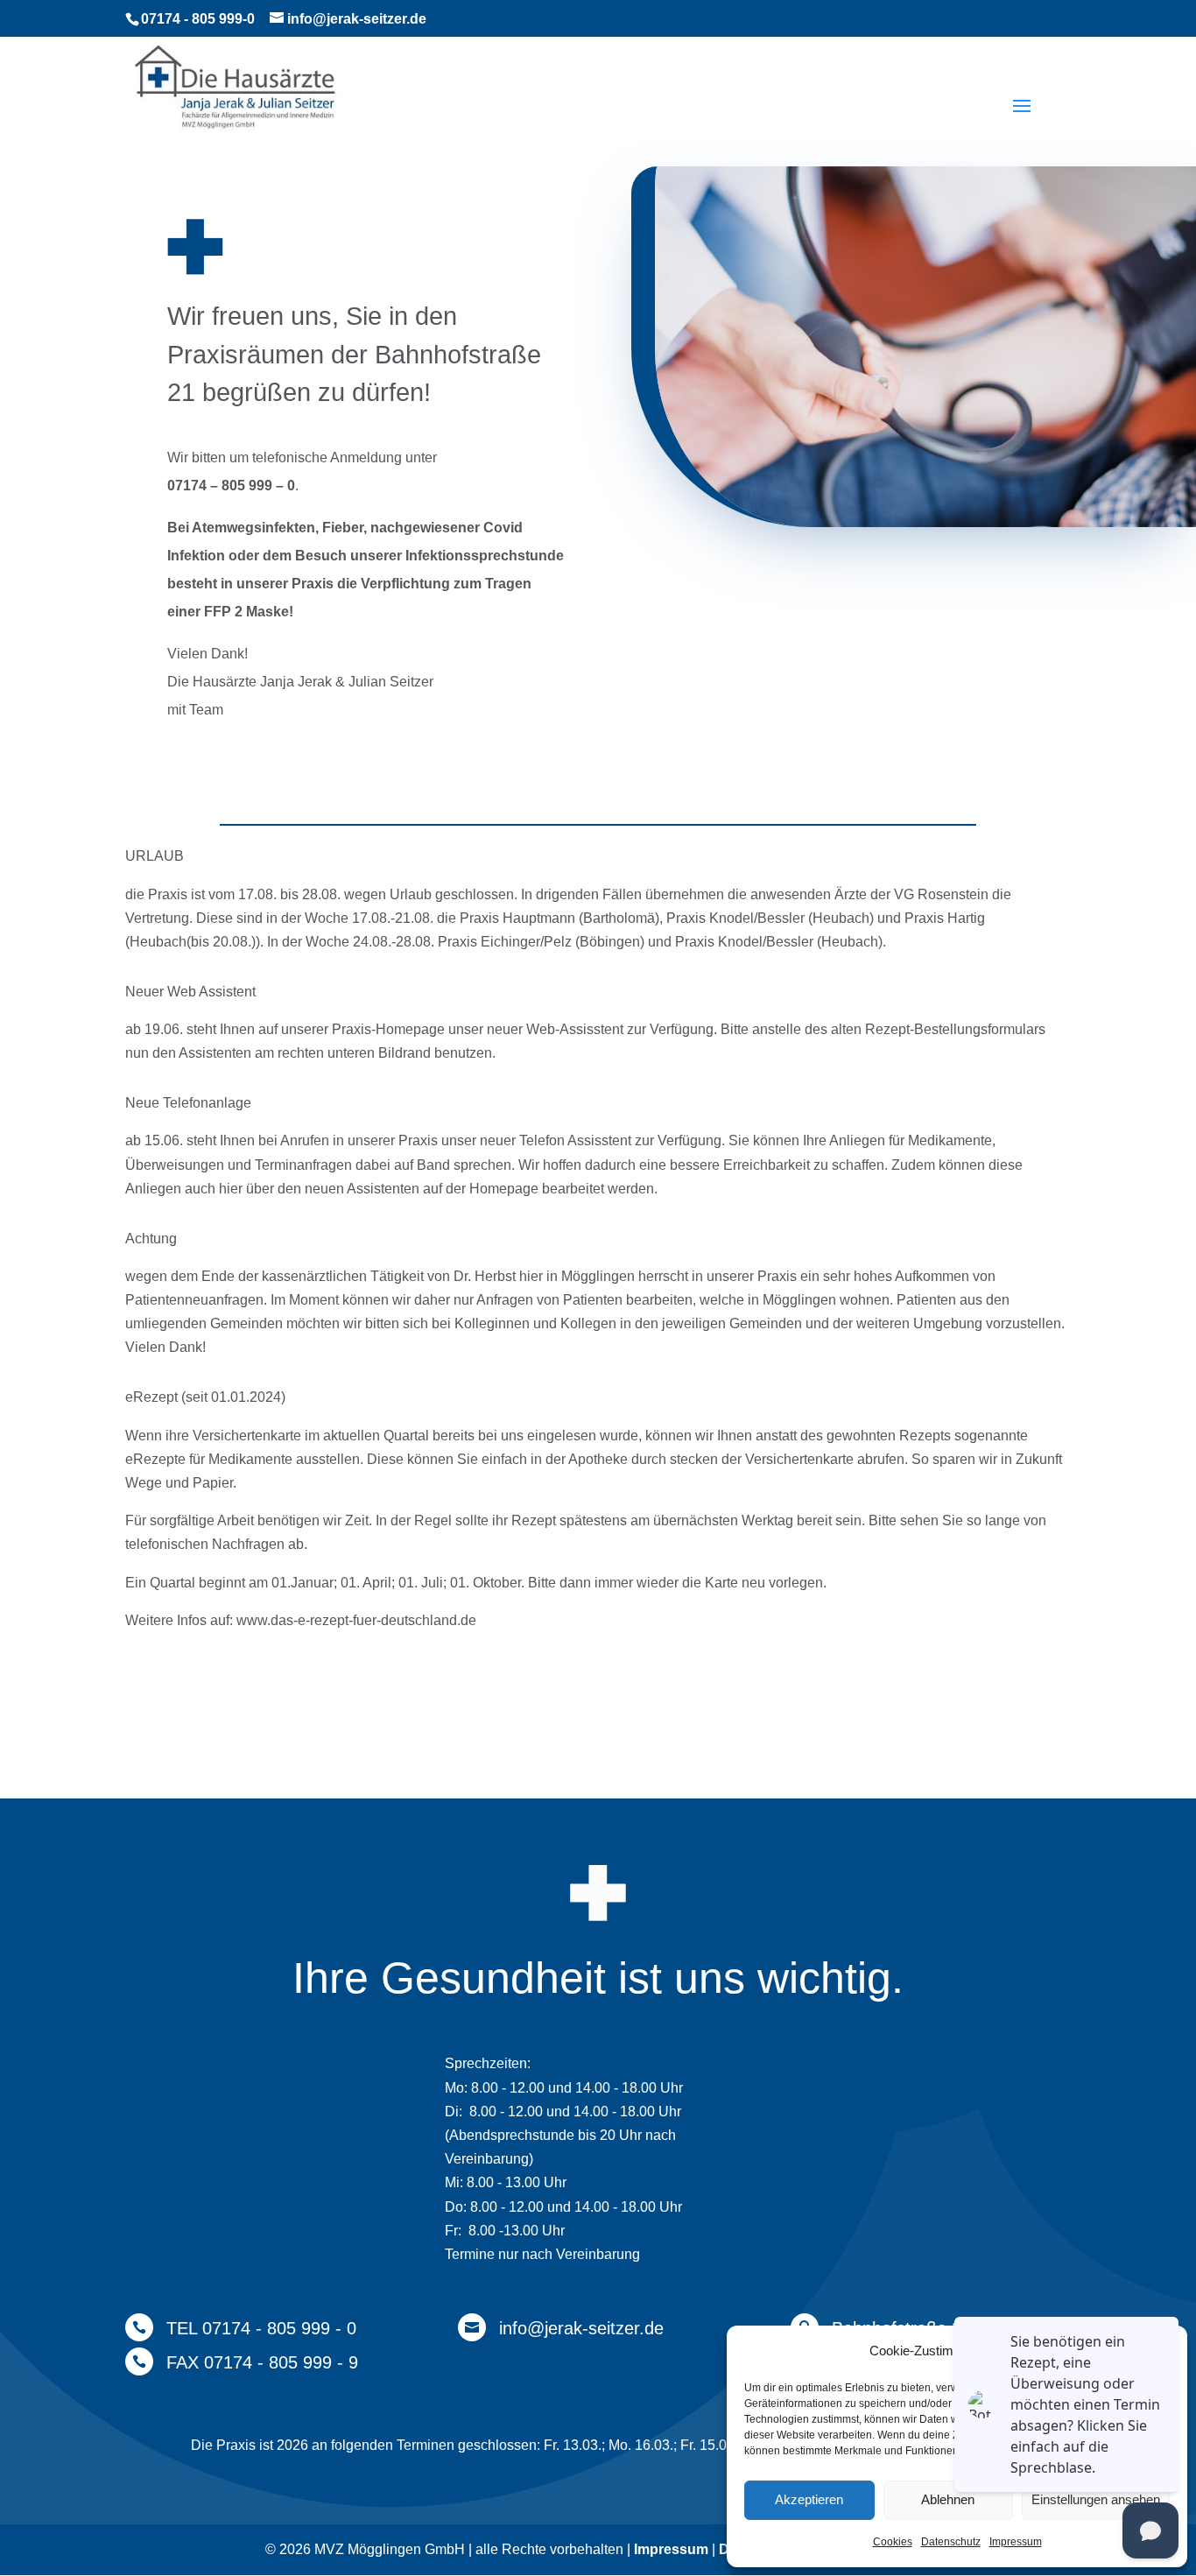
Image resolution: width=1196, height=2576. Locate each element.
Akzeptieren (809, 2499)
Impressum (1016, 2542)
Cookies (893, 2542)
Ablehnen (948, 2499)
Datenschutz (951, 2542)
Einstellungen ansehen (1096, 2499)
